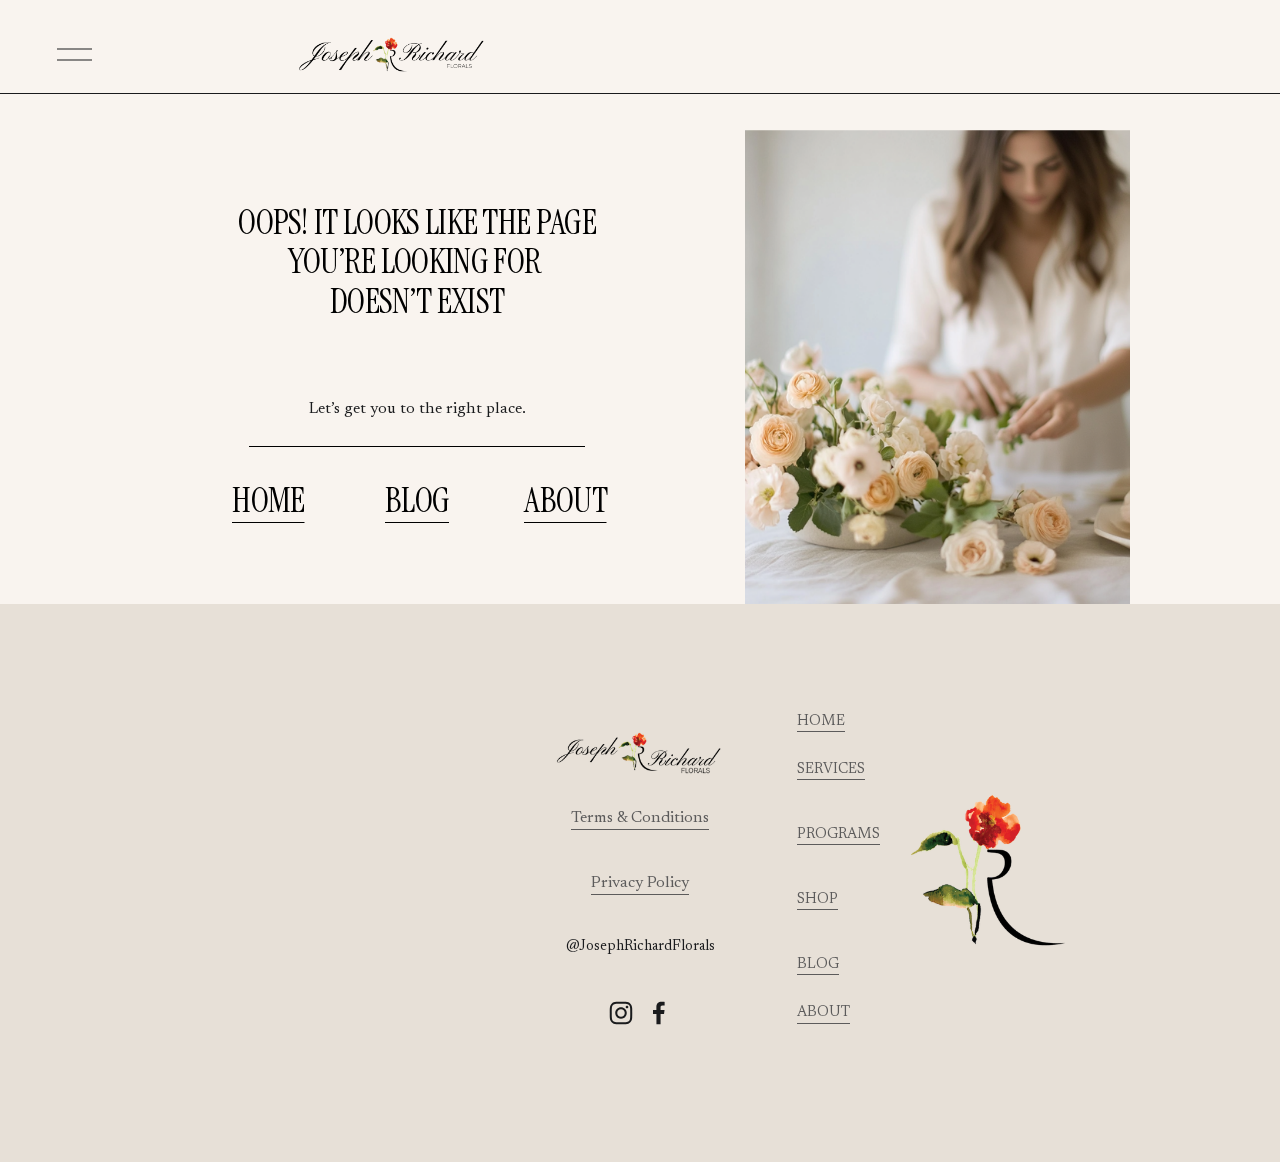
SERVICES (831, 769)
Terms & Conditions (640, 818)
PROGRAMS (838, 834)
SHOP (817, 899)
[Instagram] (621, 1013)
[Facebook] (659, 1013)
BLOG (417, 500)
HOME (268, 500)
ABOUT (565, 500)
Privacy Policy (640, 883)
